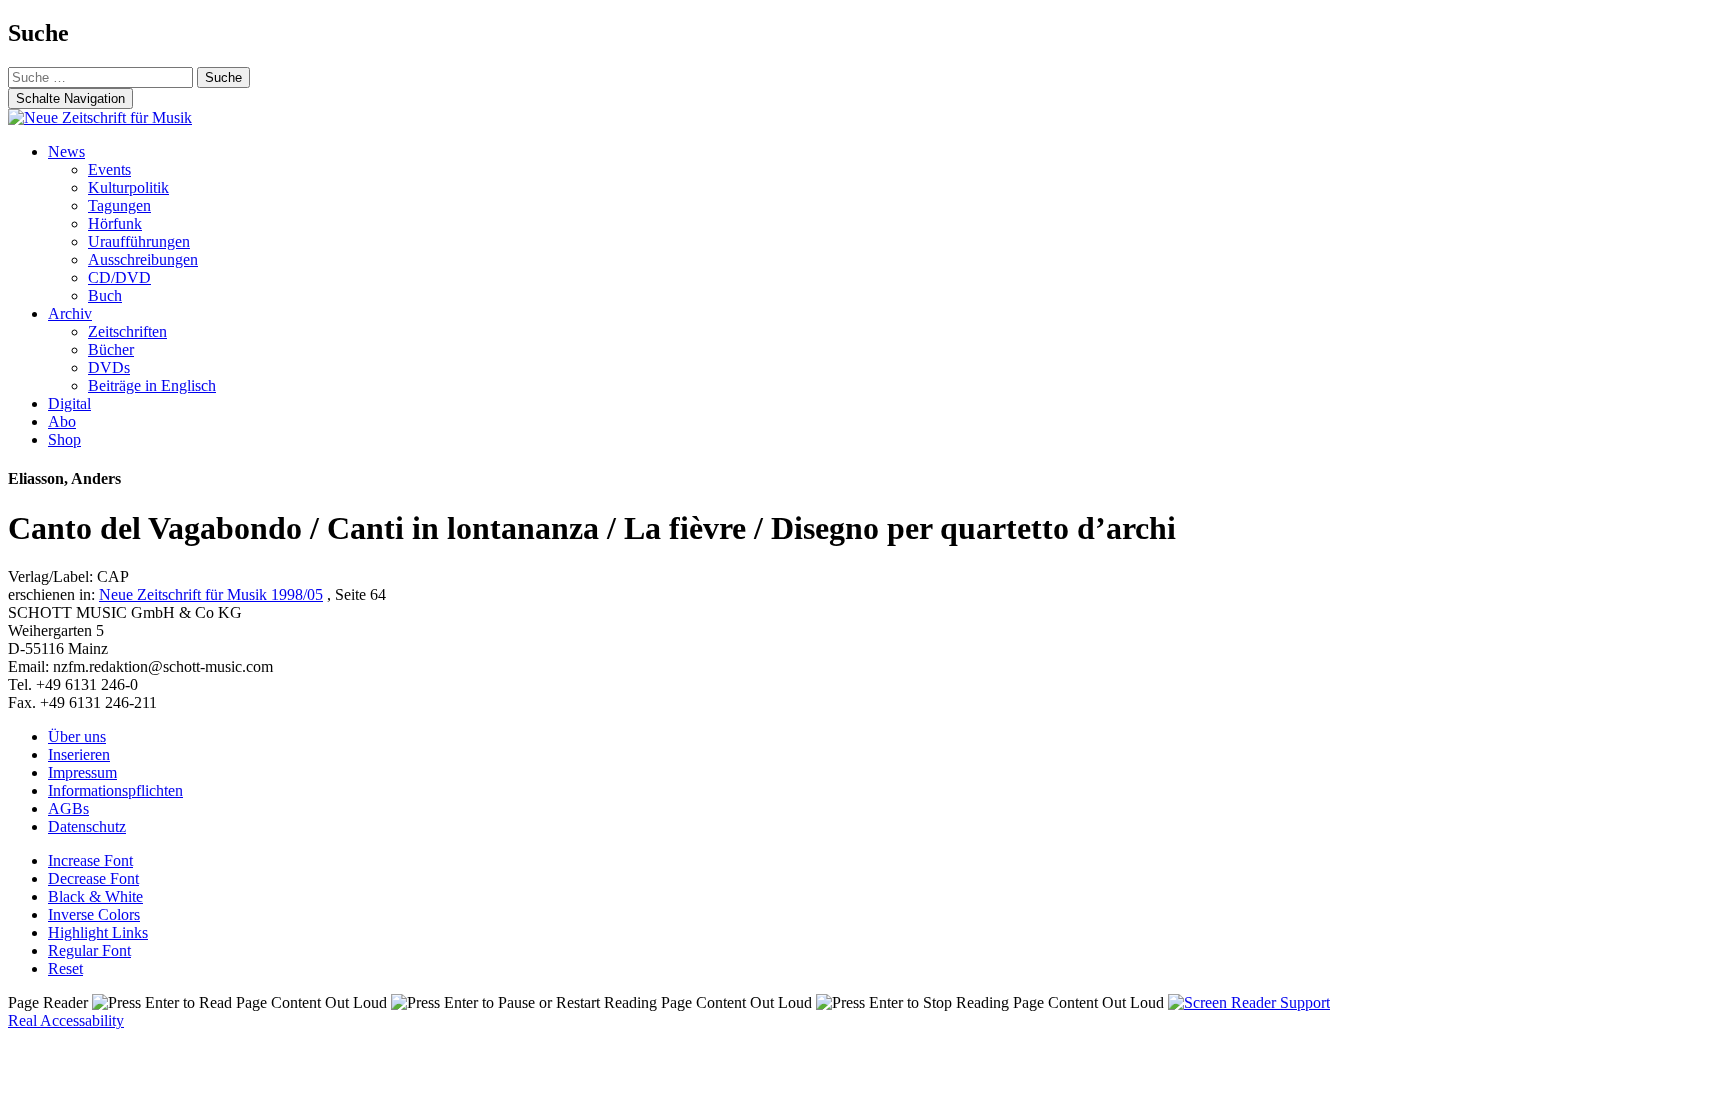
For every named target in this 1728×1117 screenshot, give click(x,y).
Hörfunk (115, 223)
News (66, 151)
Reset (65, 968)
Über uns (77, 736)
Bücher (111, 349)
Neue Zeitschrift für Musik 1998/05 (211, 594)
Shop (64, 439)
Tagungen (119, 205)
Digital (69, 403)
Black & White (95, 896)
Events (109, 169)
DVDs (109, 367)
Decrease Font (93, 878)
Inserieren (79, 754)
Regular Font (89, 950)
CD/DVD (119, 277)
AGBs (68, 808)
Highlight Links (98, 932)
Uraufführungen (139, 241)
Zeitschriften (127, 331)
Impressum (82, 772)
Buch (105, 295)
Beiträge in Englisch (152, 385)
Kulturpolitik (128, 187)
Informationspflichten (115, 790)
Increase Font (90, 860)
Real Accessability (66, 1020)
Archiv (70, 313)
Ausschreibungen (143, 259)
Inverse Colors (94, 914)
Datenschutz (87, 826)
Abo (62, 421)
